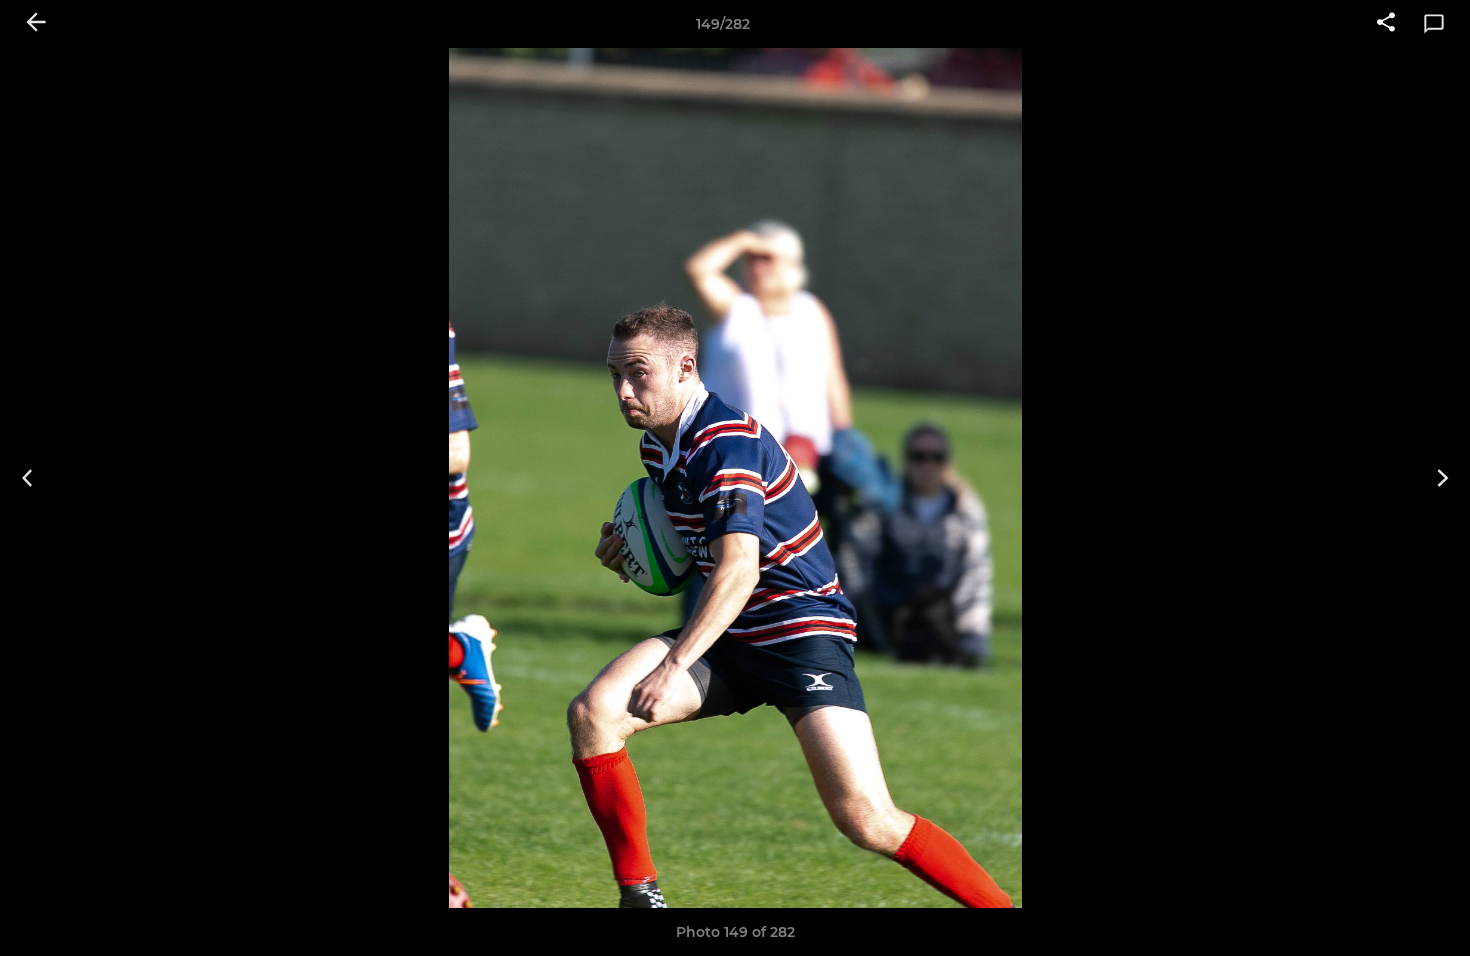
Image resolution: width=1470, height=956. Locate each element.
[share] (1386, 24)
